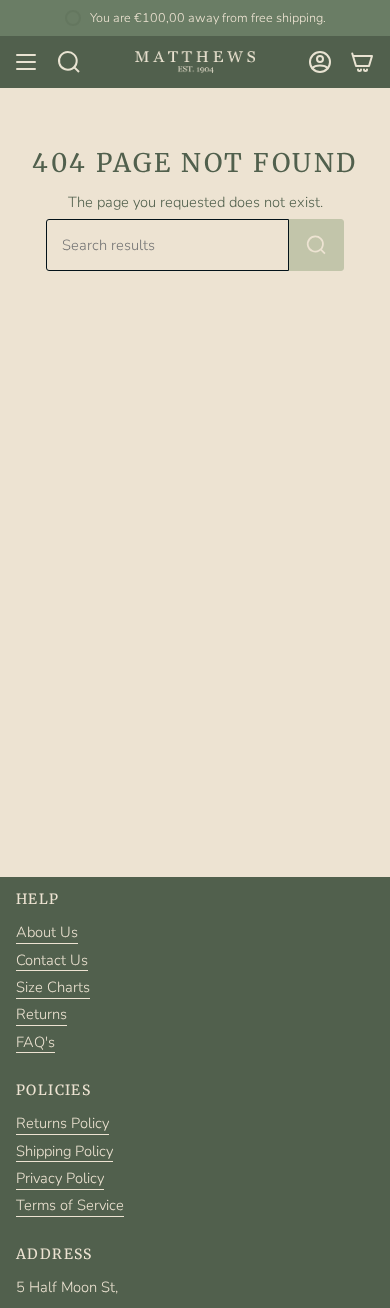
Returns (41, 1014)
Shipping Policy (64, 1151)
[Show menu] (26, 62)
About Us (47, 932)
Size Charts (53, 987)
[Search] (316, 245)
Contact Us (52, 960)
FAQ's (35, 1042)
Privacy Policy (60, 1178)
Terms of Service (70, 1205)
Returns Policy (62, 1123)
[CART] (362, 62)
